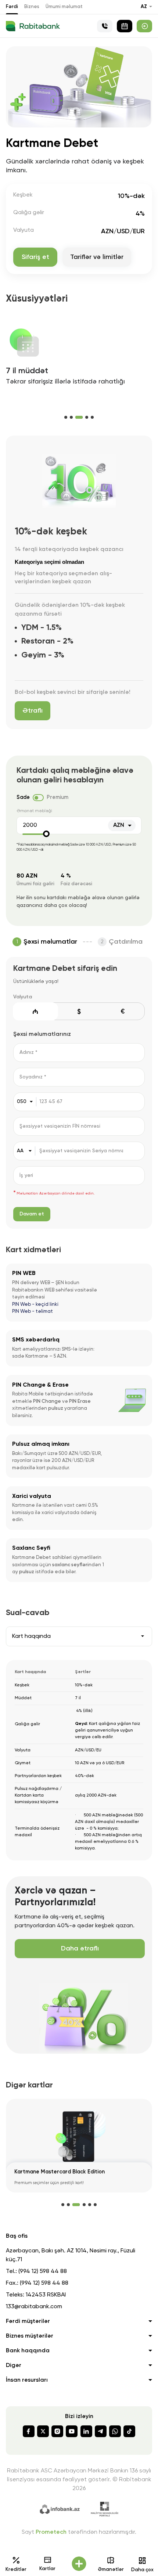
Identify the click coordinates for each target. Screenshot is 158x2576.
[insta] (57, 2431)
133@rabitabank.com (34, 2307)
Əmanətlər (111, 2570)
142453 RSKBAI (46, 2295)
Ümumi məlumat (64, 7)
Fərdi (12, 7)
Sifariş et (35, 257)
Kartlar (47, 2569)
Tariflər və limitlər (97, 257)
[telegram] (101, 2431)
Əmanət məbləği (34, 811)
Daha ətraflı (80, 1949)
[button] (66, 417)
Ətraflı (33, 711)
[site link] (144, 26)
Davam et (32, 1214)
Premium (58, 797)
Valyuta (23, 997)
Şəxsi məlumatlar (50, 942)
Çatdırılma (126, 942)
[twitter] (43, 2431)
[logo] (33, 26)
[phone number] (105, 26)
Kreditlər (16, 2570)
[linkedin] (86, 2431)
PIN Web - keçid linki (35, 1305)
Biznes (32, 7)
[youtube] (72, 2431)
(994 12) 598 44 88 (43, 2271)
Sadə (23, 797)
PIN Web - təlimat (33, 1312)
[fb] (29, 2431)
